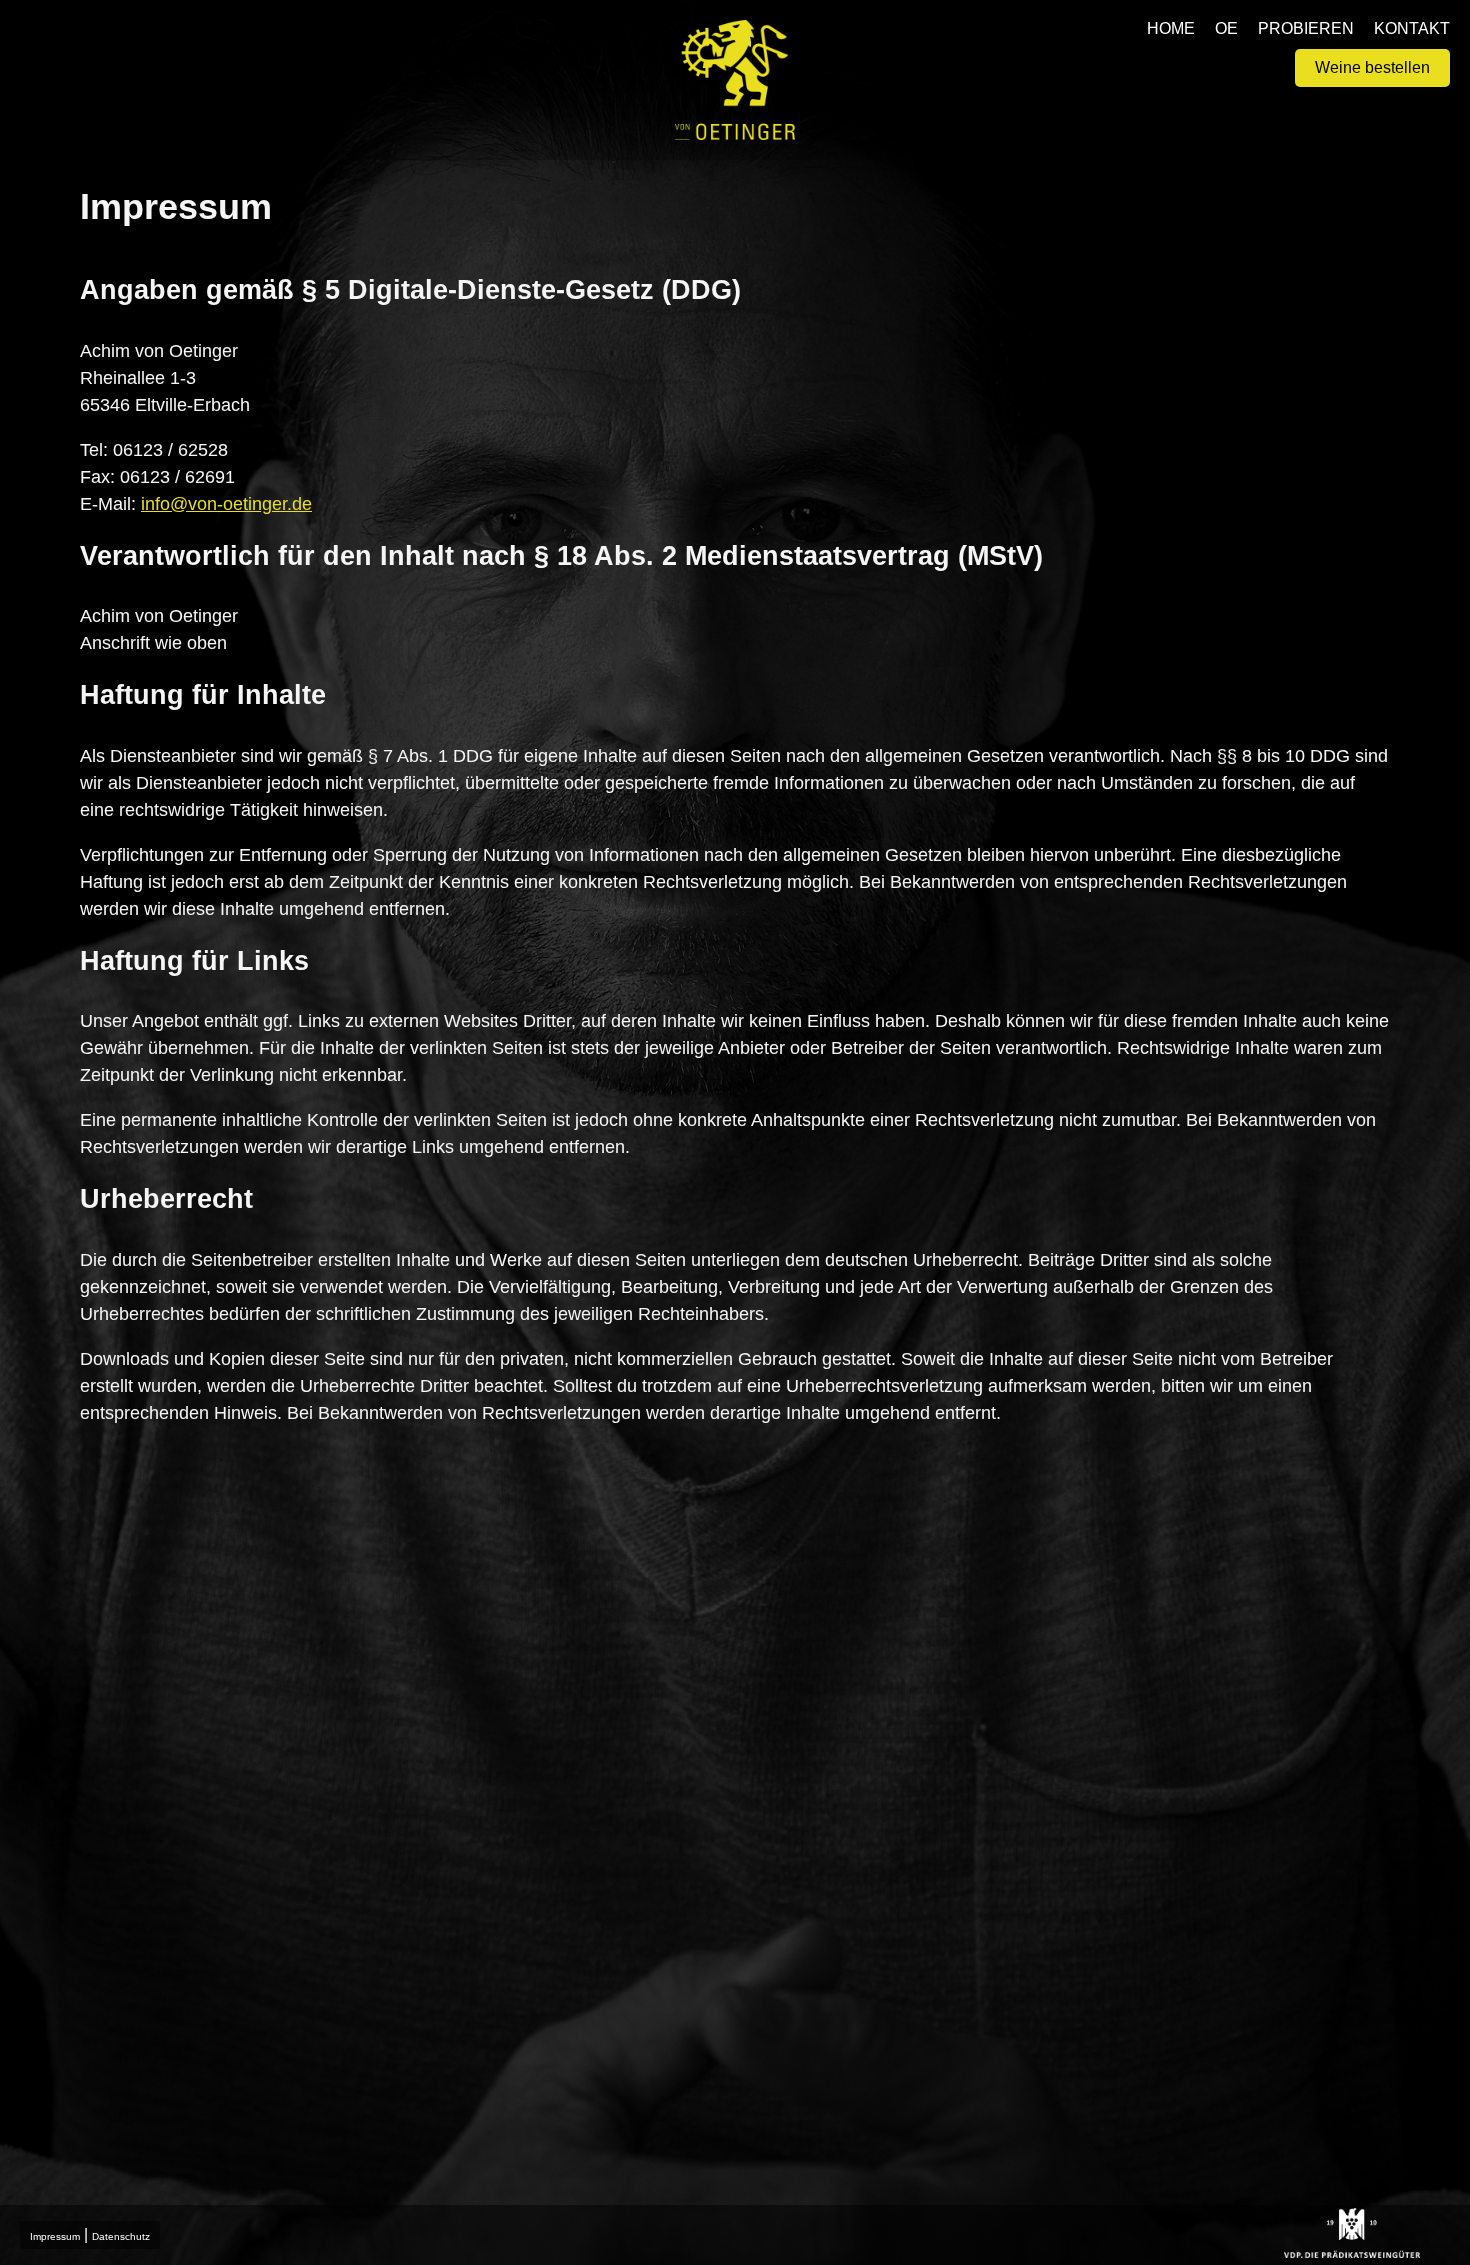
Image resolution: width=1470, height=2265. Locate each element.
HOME (1171, 28)
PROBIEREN (1306, 28)
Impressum (55, 2236)
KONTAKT (1412, 28)
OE (1226, 28)
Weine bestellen (1372, 67)
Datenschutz (121, 2236)
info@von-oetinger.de (226, 504)
